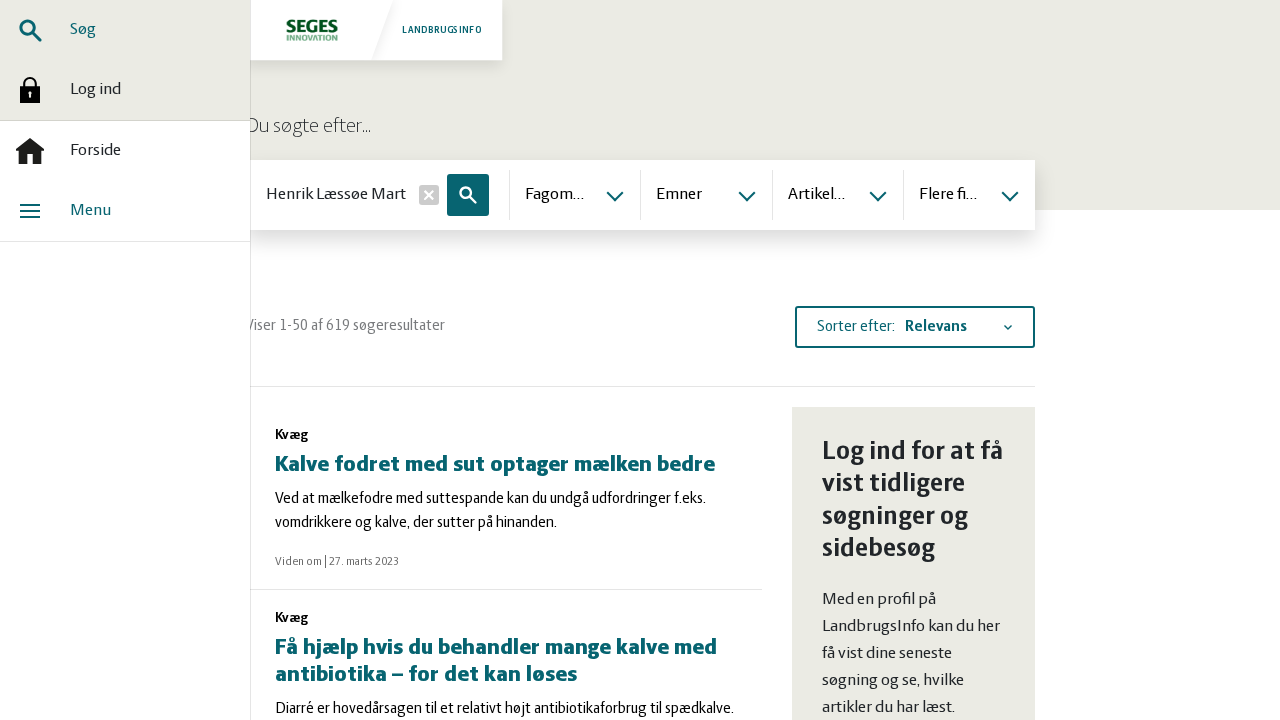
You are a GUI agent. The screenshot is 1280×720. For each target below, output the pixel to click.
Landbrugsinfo (442, 30)
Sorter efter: (856, 327)
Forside (95, 151)
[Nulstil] (429, 195)
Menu (90, 211)
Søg (83, 30)
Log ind (95, 90)
